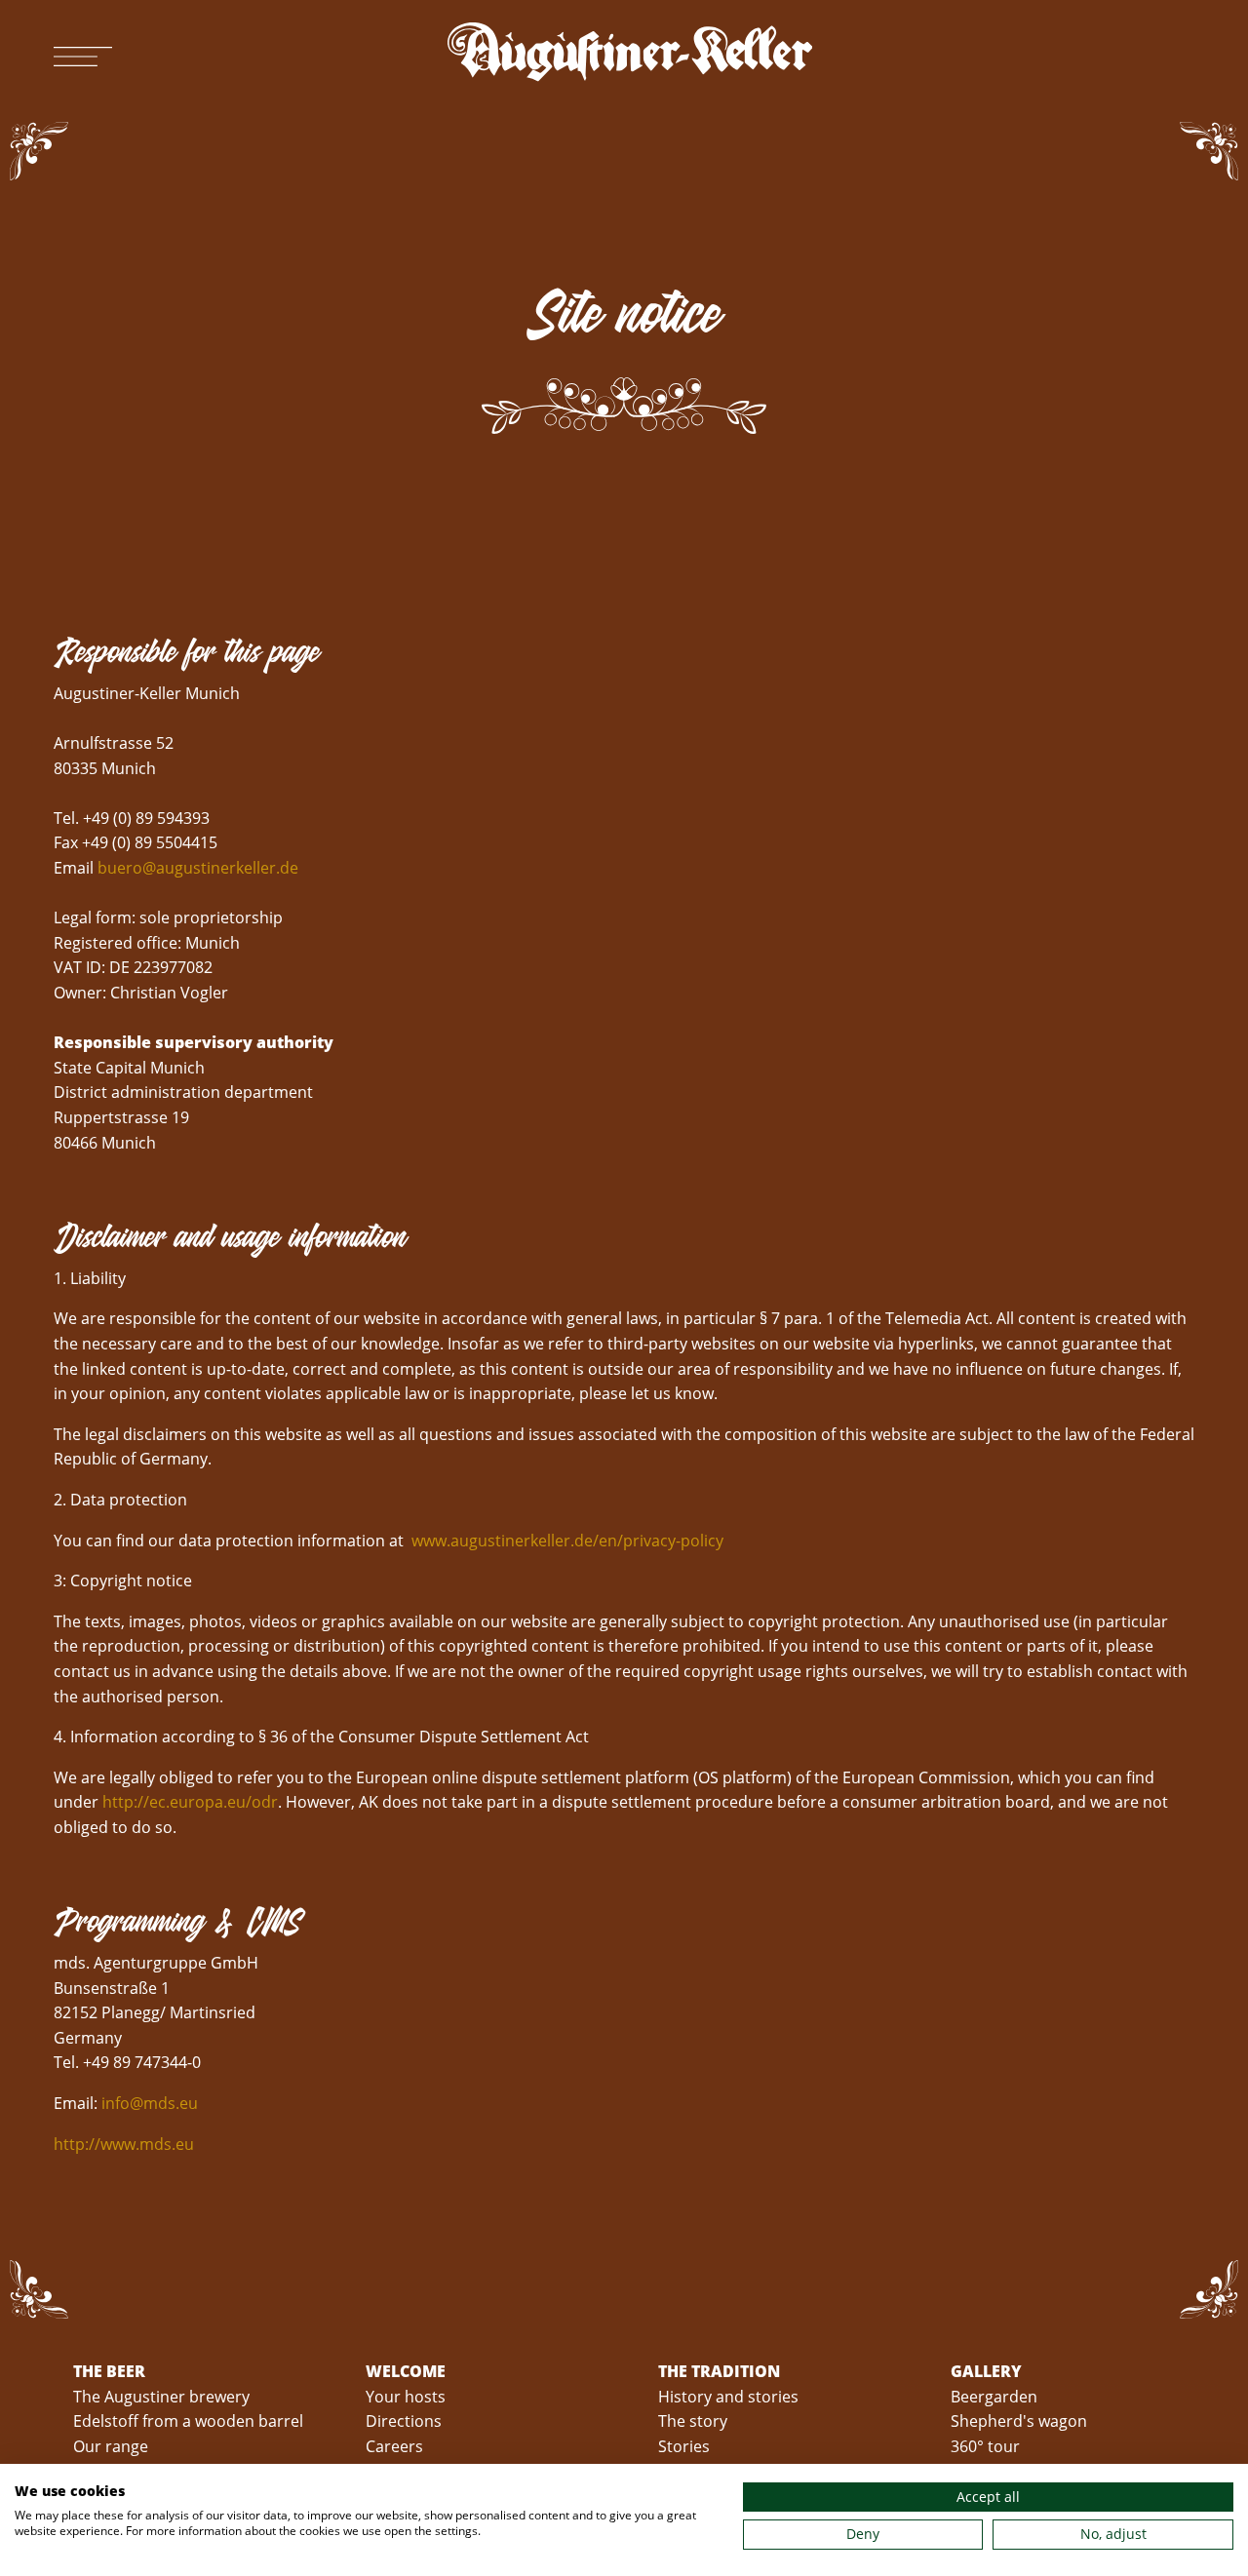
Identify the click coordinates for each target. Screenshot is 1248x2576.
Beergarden (994, 2397)
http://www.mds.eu (124, 2144)
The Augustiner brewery (161, 2397)
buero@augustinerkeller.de (198, 868)
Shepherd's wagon (1019, 2421)
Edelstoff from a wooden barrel (188, 2421)
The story (693, 2421)
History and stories (728, 2397)
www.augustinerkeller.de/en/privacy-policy (567, 1541)
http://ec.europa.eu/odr (190, 1802)
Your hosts (406, 2397)
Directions (404, 2421)
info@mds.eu (150, 2103)
